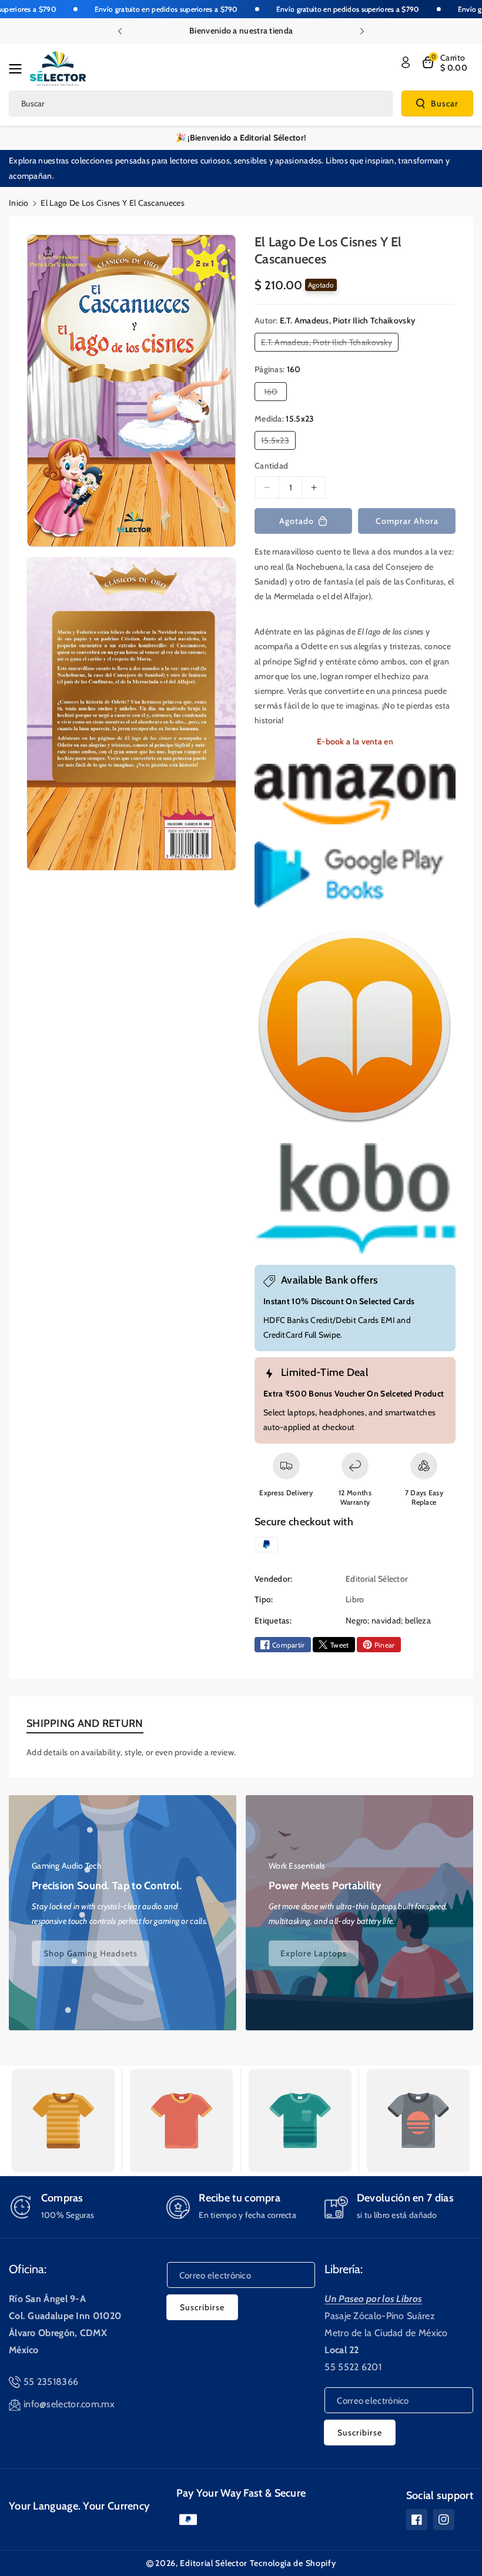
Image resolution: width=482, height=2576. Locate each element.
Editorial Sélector (214, 2563)
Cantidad (271, 466)
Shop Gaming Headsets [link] (91, 1953)
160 (273, 393)
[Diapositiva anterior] (120, 31)
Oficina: (28, 2269)
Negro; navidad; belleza (388, 1621)
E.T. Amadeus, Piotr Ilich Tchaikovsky (329, 344)
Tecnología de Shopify (293, 2563)
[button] (19, 69)
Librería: (344, 2269)
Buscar (445, 103)
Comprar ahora (407, 521)
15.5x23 (277, 442)
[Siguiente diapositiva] (362, 31)
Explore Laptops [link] (314, 1953)
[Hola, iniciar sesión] (406, 62)
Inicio (19, 203)
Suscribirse (202, 2307)
